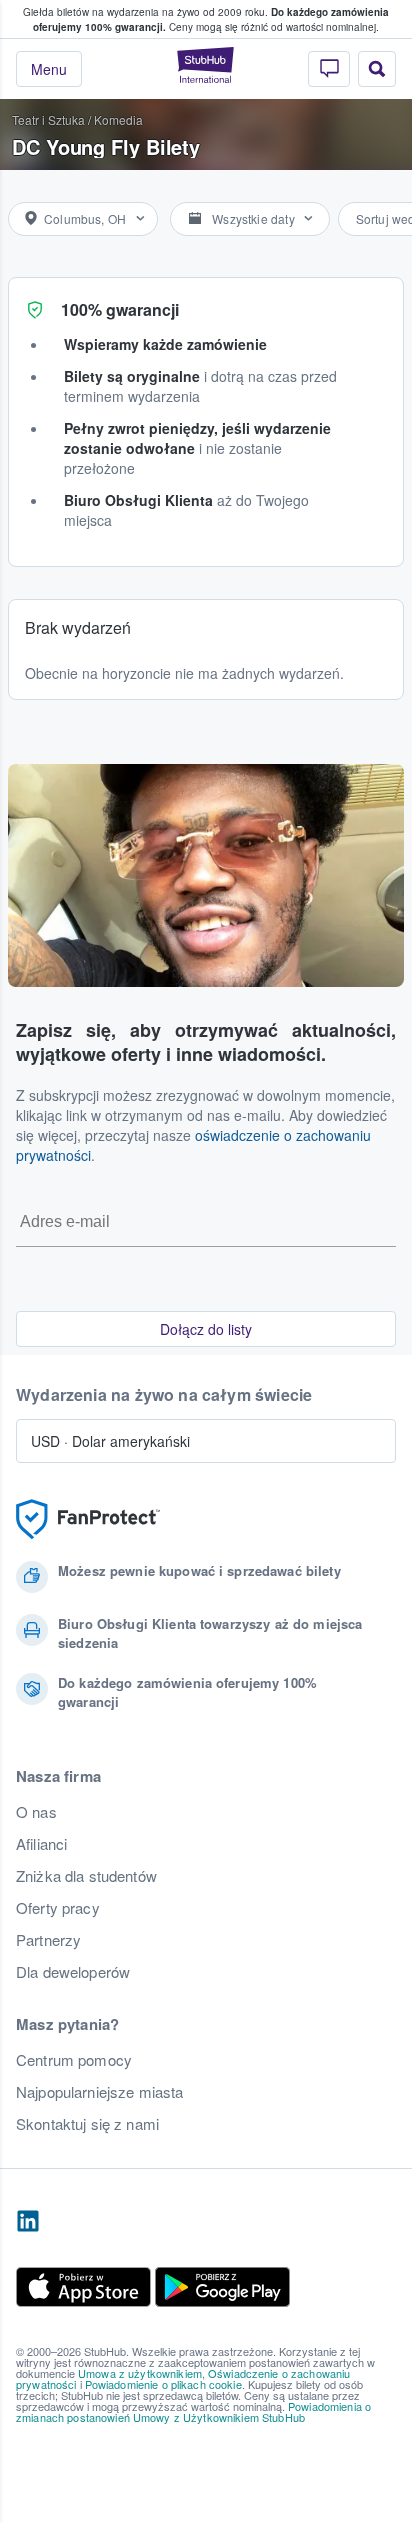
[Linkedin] (28, 2222)
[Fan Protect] (88, 1519)
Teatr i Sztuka (48, 119)
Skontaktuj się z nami (87, 2124)
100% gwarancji (120, 309)
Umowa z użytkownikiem (140, 2373)
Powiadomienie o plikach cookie (163, 2384)
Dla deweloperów (73, 1972)
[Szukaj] (377, 69)
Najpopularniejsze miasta (99, 2092)
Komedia (118, 119)
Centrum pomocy (74, 2060)
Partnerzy (48, 1940)
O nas (36, 1812)
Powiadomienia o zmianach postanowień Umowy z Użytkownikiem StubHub (193, 2411)
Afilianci (41, 1844)
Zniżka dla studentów (86, 1876)
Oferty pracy (58, 1908)
